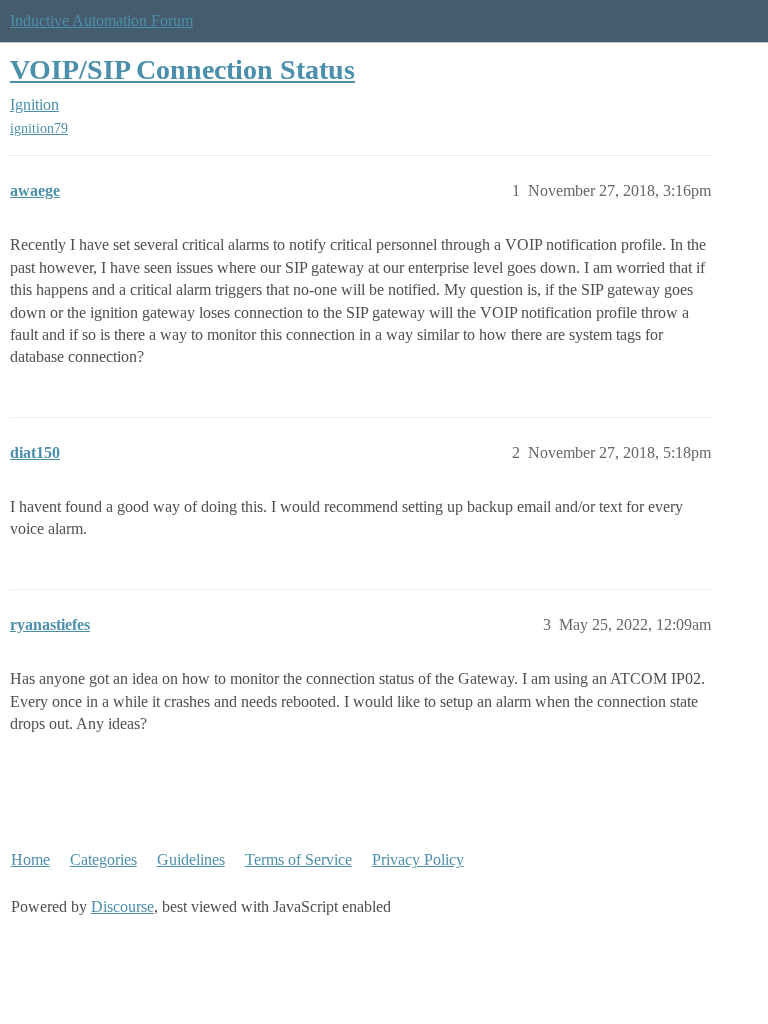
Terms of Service (298, 859)
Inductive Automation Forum (101, 20)
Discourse (122, 906)
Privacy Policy (418, 859)
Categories (103, 859)
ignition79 (39, 128)
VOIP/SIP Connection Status (182, 69)
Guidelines (191, 859)
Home (30, 859)
